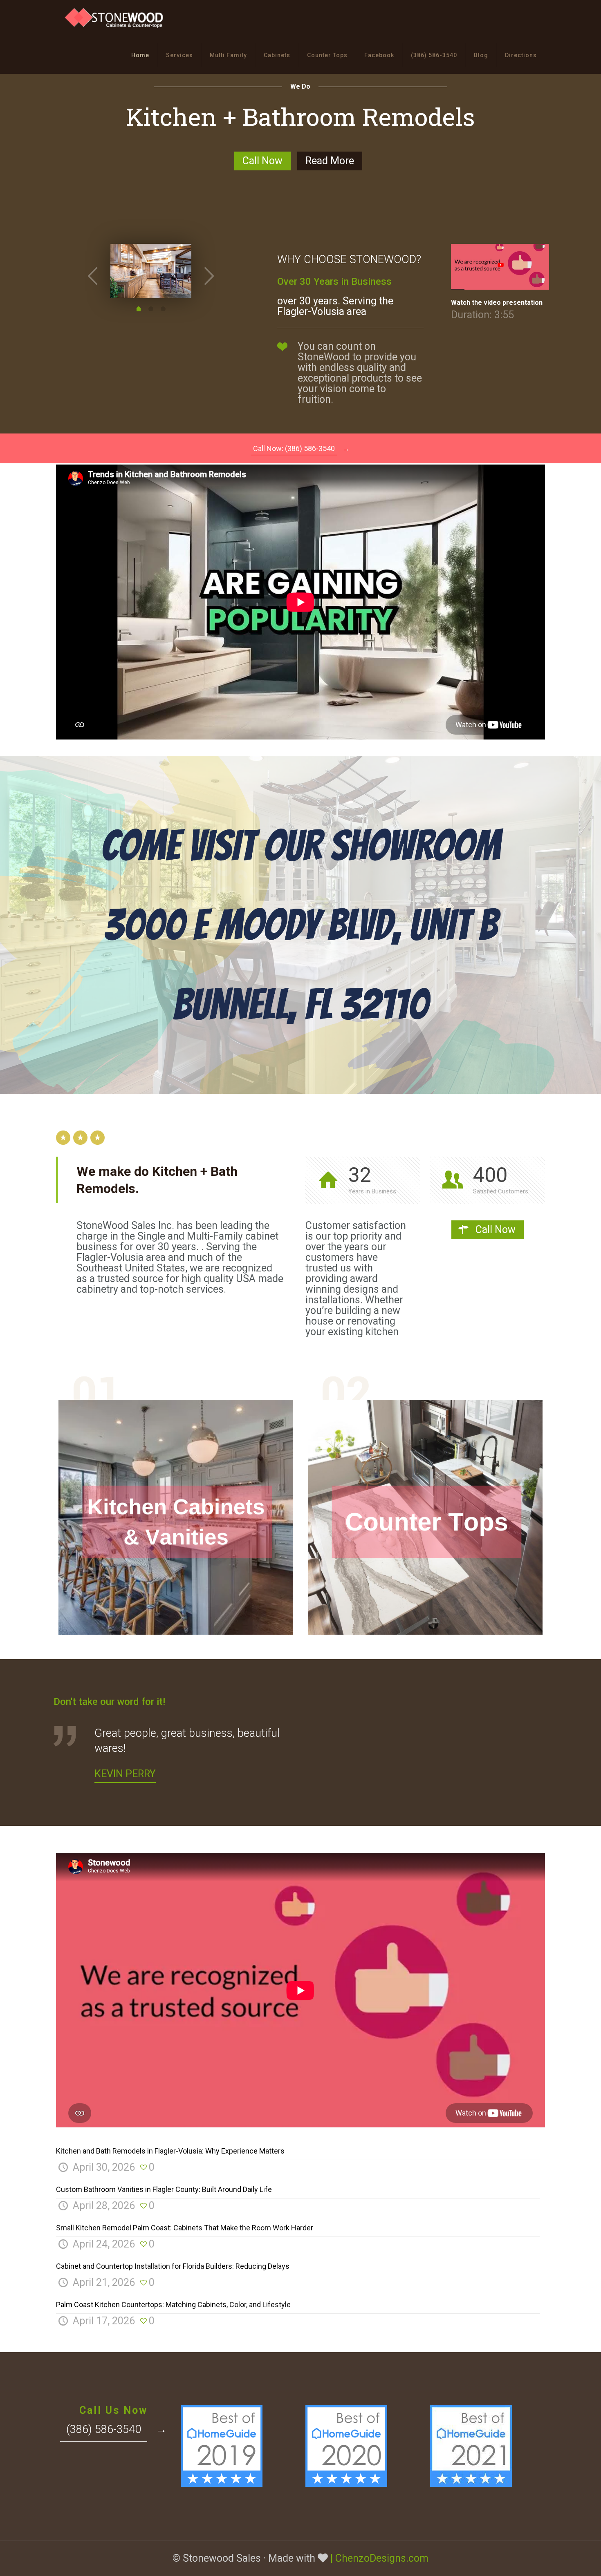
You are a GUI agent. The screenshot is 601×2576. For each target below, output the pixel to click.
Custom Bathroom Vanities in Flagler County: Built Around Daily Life (164, 2189)
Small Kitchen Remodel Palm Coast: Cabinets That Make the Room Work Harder (185, 2228)
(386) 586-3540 (104, 2429)
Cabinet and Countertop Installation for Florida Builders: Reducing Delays (173, 2266)
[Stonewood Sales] (115, 18)
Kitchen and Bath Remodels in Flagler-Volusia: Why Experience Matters (170, 2151)
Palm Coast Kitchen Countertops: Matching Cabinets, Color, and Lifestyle (173, 2305)
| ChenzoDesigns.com (379, 2558)
